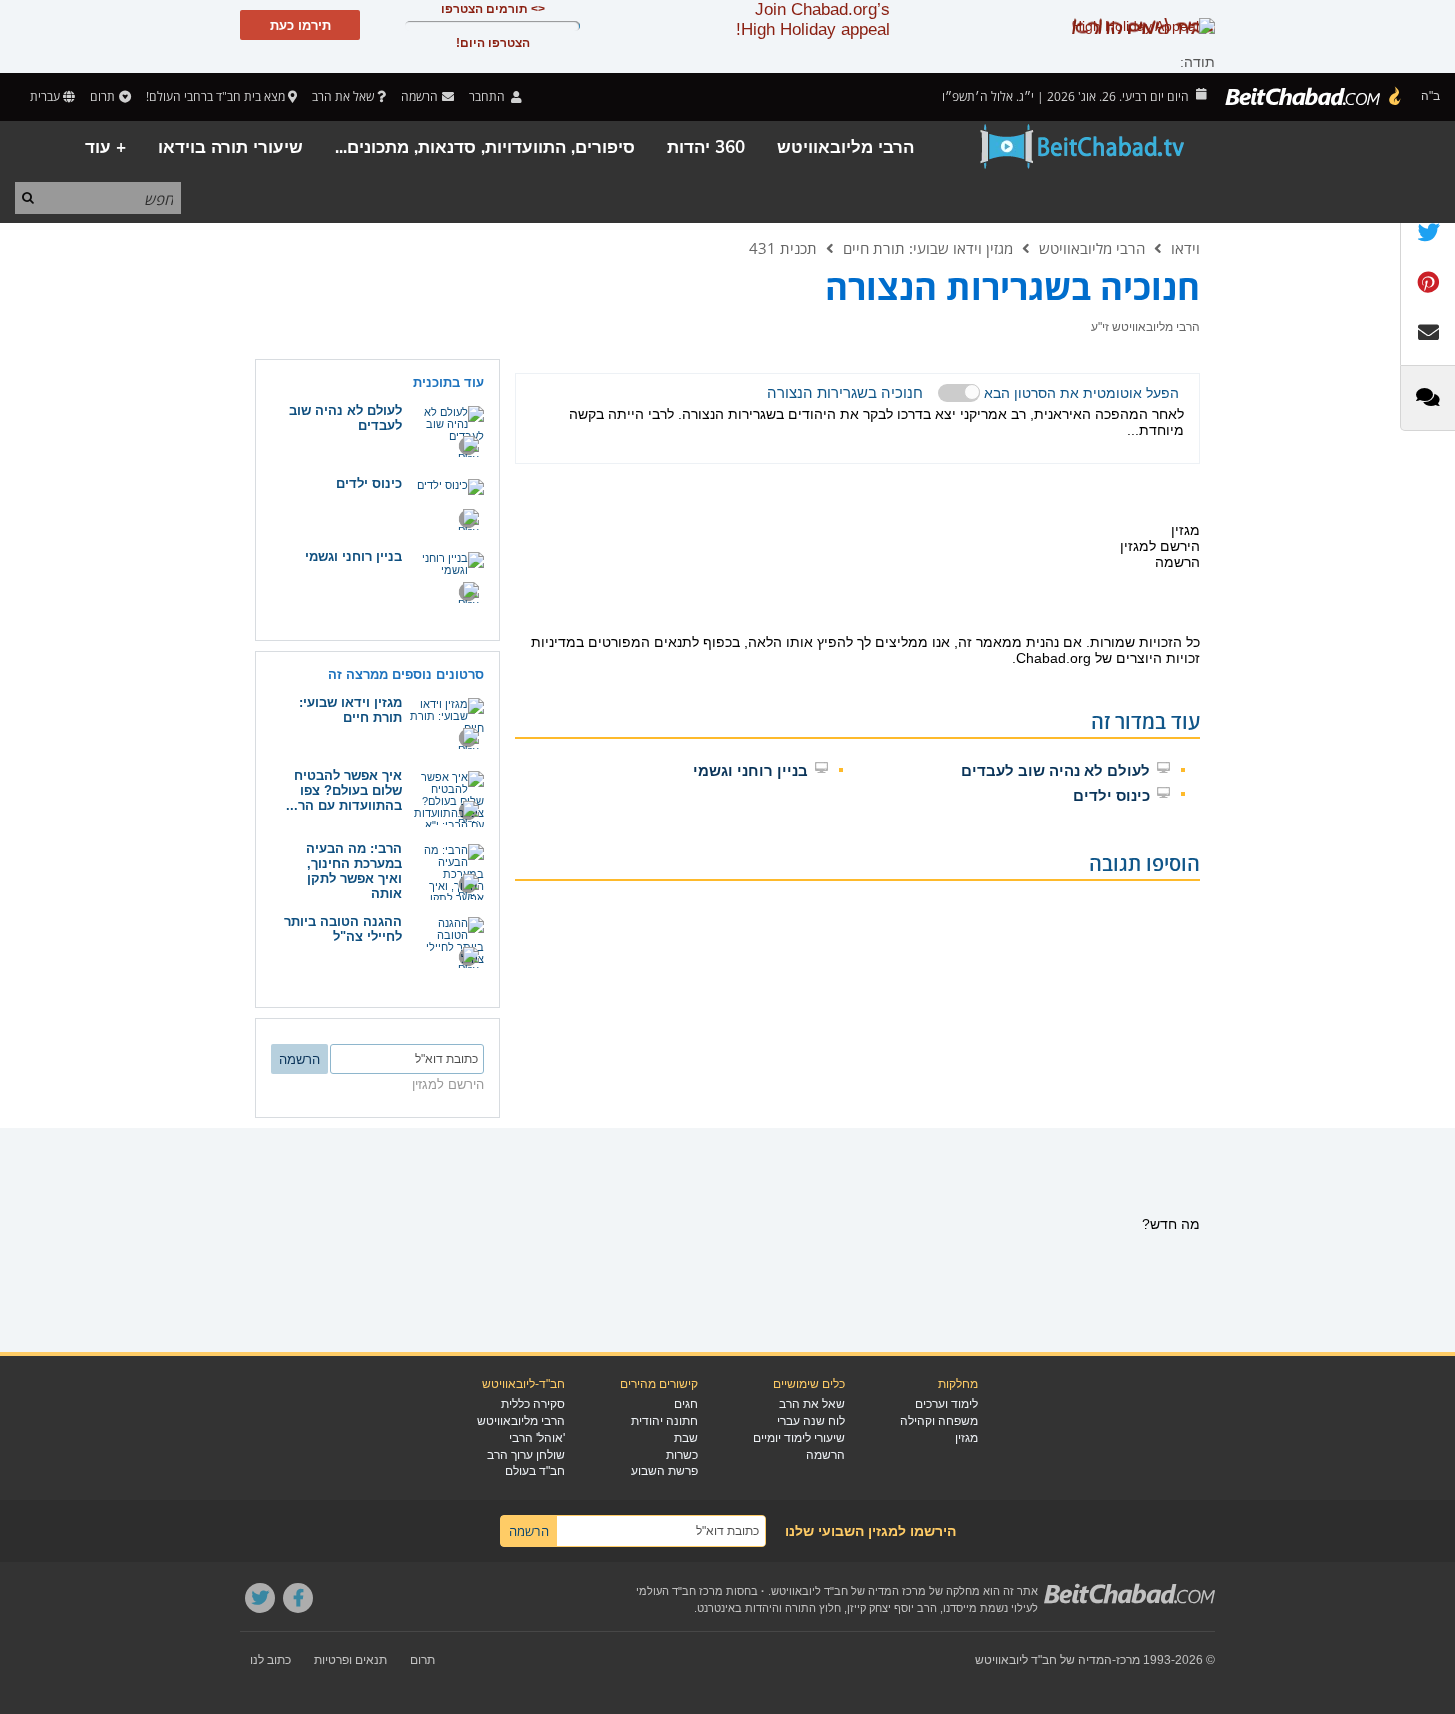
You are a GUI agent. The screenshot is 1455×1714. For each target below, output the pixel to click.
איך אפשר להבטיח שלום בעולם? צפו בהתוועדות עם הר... (344, 790)
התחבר (488, 96)
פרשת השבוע (664, 1471)
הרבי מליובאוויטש (845, 147)
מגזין (966, 1438)
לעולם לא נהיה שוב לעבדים (1055, 770)
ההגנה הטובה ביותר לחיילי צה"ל (343, 929)
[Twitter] (260, 1598)
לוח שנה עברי (811, 1421)
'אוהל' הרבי (537, 1438)
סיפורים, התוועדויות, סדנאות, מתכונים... (485, 147)
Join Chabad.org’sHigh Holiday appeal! (813, 19)
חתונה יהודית (664, 1421)
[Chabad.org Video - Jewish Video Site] (1083, 147)
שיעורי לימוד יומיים (799, 1438)
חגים (686, 1404)
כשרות (682, 1455)
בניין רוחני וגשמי (750, 770)
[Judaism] (1314, 97)
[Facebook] (298, 1598)
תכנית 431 (783, 248)
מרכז (1128, 1660)
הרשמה (825, 1455)
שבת (686, 1438)
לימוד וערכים (946, 1404)
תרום (102, 96)
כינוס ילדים (1111, 795)
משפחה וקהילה (939, 1421)
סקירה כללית (533, 1404)
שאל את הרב (343, 96)
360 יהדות (706, 147)
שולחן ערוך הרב (526, 1455)
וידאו (1185, 248)
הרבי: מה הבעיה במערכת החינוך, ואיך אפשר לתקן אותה (354, 871)
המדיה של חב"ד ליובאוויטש (1043, 1660)
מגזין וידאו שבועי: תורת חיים (928, 248)
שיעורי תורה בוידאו (230, 147)
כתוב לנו (270, 1660)
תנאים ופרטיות (350, 1660)
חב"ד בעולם (535, 1471)
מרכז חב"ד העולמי (679, 1591)
